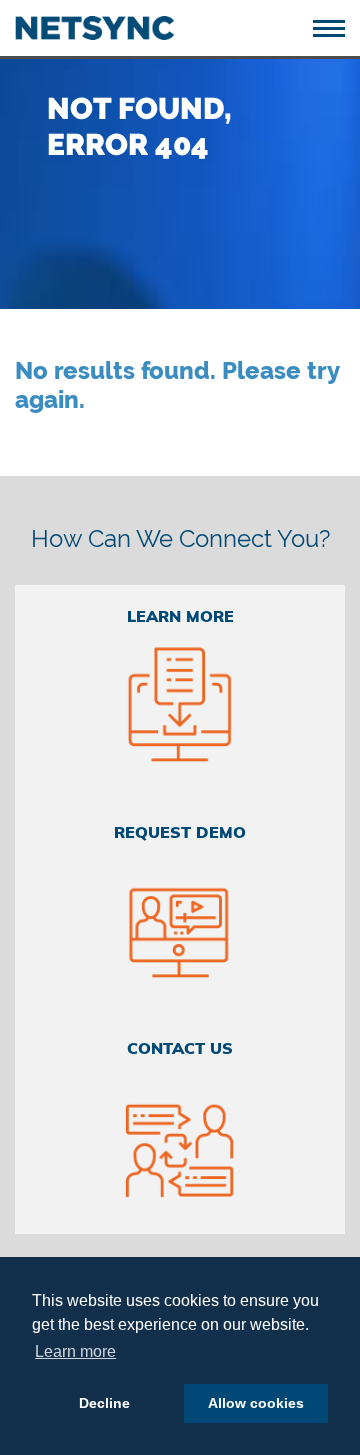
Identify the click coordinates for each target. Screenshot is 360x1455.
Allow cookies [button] (256, 1403)
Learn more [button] (75, 1351)
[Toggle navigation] (336, 26)
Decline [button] (104, 1403)
